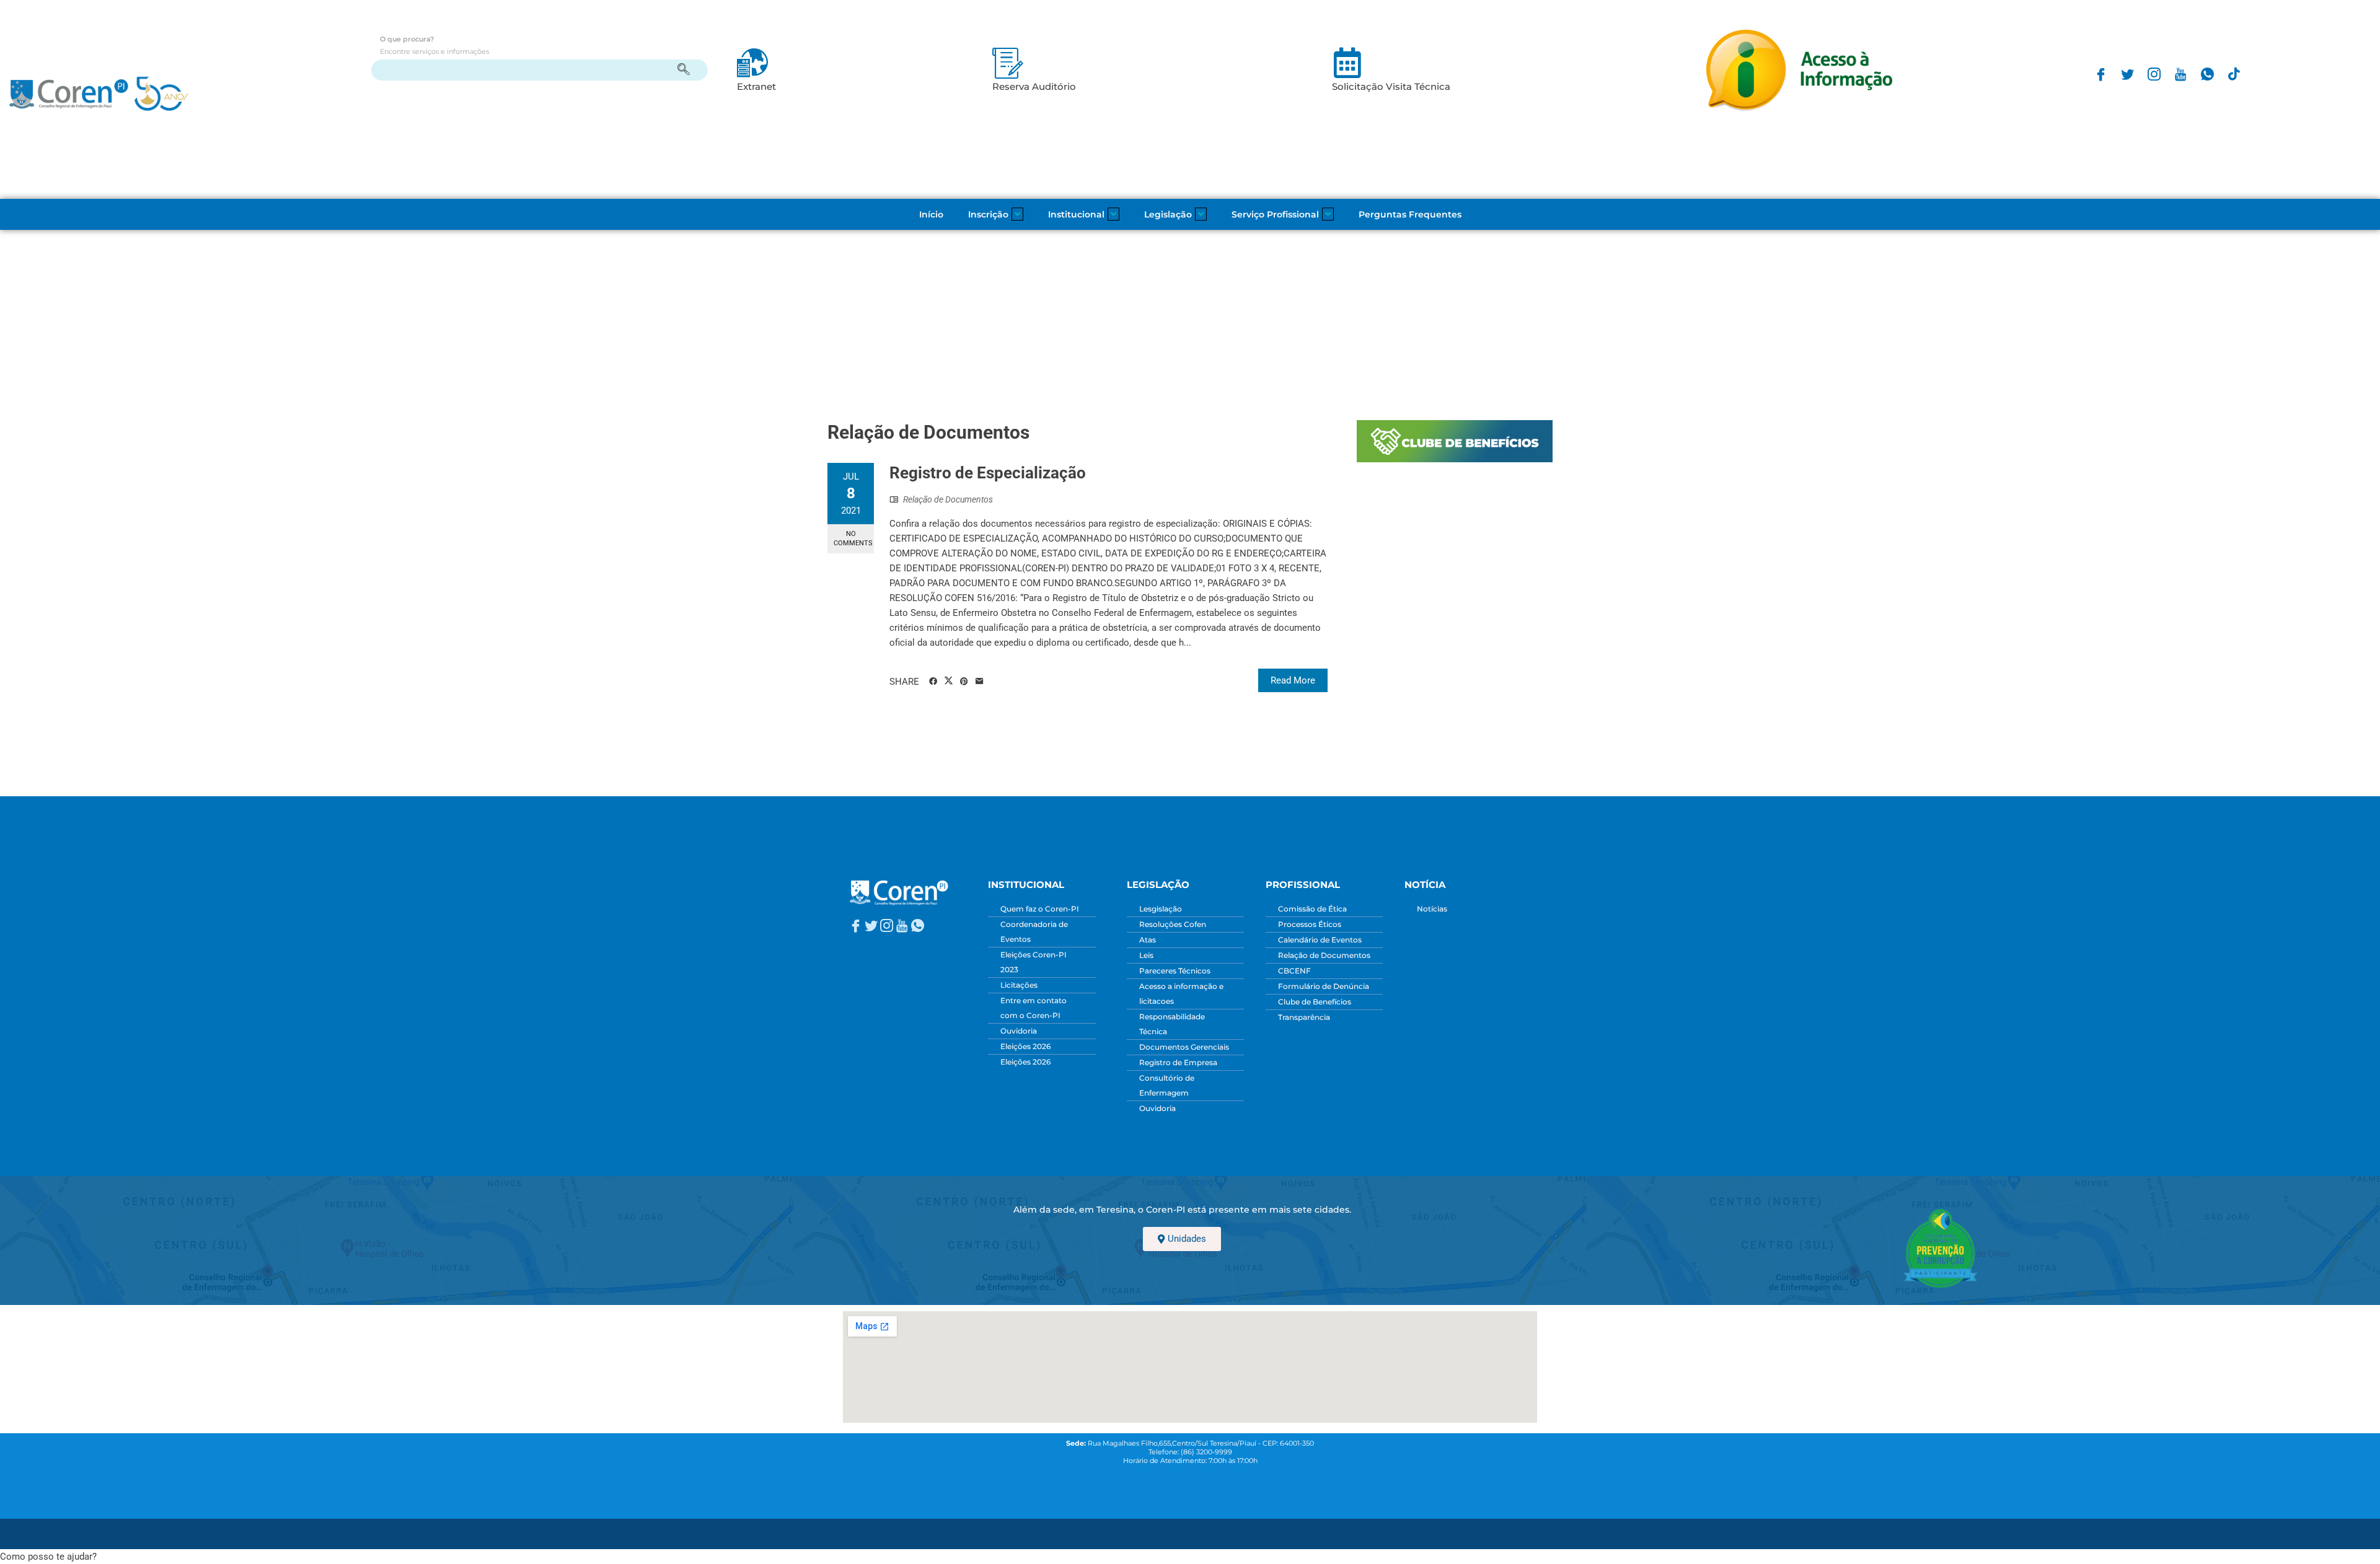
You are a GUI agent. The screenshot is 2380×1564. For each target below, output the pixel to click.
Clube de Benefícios (1315, 1002)
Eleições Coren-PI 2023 (1034, 962)
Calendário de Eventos (1320, 940)
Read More (1293, 680)
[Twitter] (2127, 74)
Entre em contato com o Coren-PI (1034, 1008)
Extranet (756, 86)
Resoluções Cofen (1173, 924)
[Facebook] (2101, 74)
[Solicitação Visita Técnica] (1347, 63)
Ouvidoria (1019, 1031)
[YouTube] (2181, 74)
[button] (48, 1557)
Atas (1148, 940)
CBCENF (1294, 971)
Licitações (1019, 985)
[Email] (980, 682)
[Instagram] (2154, 74)
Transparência (1304, 1017)
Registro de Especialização (988, 473)
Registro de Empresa (1178, 1062)
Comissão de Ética (1312, 909)
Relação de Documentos (948, 499)
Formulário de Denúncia (1324, 986)
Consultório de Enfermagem (1167, 1085)
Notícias (1432, 909)
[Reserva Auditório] (1008, 63)
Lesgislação (1161, 909)
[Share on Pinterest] (964, 682)
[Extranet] (752, 63)
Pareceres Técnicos (1175, 971)
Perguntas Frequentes (1410, 214)
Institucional (1076, 214)
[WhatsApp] (2207, 74)
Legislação (1168, 214)
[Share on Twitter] (949, 681)
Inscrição (988, 214)
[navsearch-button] (540, 70)
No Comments (853, 538)
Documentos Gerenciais (1184, 1047)
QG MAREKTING (1286, 1529)
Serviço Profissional (1275, 214)
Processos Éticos (1310, 924)
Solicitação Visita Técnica (1391, 86)
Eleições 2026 (1025, 1046)
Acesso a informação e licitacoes (1181, 994)
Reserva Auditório (1034, 86)
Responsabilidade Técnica (1172, 1024)
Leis (1146, 955)
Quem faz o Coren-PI (1040, 909)
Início (931, 214)
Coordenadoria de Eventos (1034, 932)
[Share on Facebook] (933, 682)
